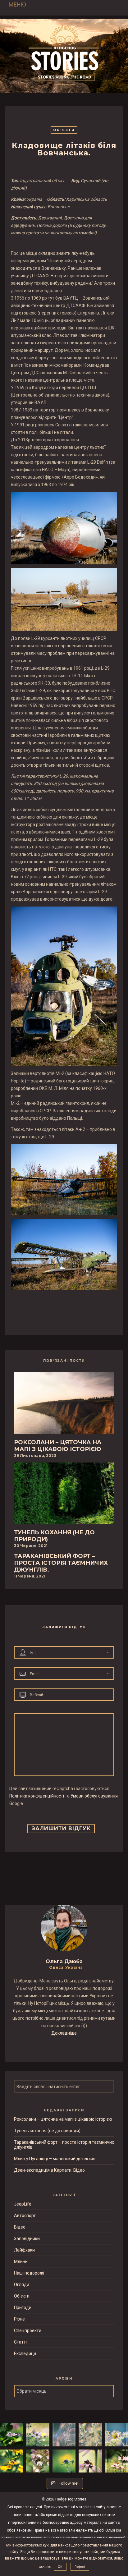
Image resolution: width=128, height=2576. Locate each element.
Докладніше (64, 2033)
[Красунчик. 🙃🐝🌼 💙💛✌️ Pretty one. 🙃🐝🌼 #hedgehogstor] (11, 2461)
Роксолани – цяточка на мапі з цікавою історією (63, 2119)
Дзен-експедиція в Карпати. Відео (49, 2170)
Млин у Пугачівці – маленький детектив (55, 2159)
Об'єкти (64, 130)
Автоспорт (25, 2216)
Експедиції (25, 2353)
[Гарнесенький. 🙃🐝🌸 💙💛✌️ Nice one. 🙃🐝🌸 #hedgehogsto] (90, 2461)
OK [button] (60, 2567)
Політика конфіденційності (37, 1796)
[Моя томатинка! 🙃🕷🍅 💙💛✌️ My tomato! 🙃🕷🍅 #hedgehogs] (117, 2435)
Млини (21, 2261)
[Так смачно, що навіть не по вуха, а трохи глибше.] (38, 2461)
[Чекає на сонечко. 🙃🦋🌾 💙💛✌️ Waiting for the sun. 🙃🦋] (64, 2435)
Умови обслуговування (94, 1796)
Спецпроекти (28, 2330)
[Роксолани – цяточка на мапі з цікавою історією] (64, 1405)
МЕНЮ (17, 5)
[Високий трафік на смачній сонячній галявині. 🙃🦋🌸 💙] (117, 2461)
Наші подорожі (29, 2273)
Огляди (22, 2284)
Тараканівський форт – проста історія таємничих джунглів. (64, 2145)
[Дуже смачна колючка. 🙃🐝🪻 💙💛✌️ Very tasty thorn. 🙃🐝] (64, 2461)
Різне (19, 2319)
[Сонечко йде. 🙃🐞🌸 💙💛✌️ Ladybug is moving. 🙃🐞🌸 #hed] (11, 2435)
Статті (20, 2342)
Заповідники (27, 2239)
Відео (20, 2227)
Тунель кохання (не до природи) (47, 2131)
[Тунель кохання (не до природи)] (64, 1495)
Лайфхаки (24, 2250)
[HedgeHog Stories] (64, 54)
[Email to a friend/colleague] (69, 1306)
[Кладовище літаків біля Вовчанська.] (60, 1306)
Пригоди (23, 2307)
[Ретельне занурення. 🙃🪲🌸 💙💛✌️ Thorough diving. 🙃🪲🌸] (38, 2435)
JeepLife (23, 2204)
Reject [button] (80, 2567)
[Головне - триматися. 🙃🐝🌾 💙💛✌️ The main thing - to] (90, 2435)
